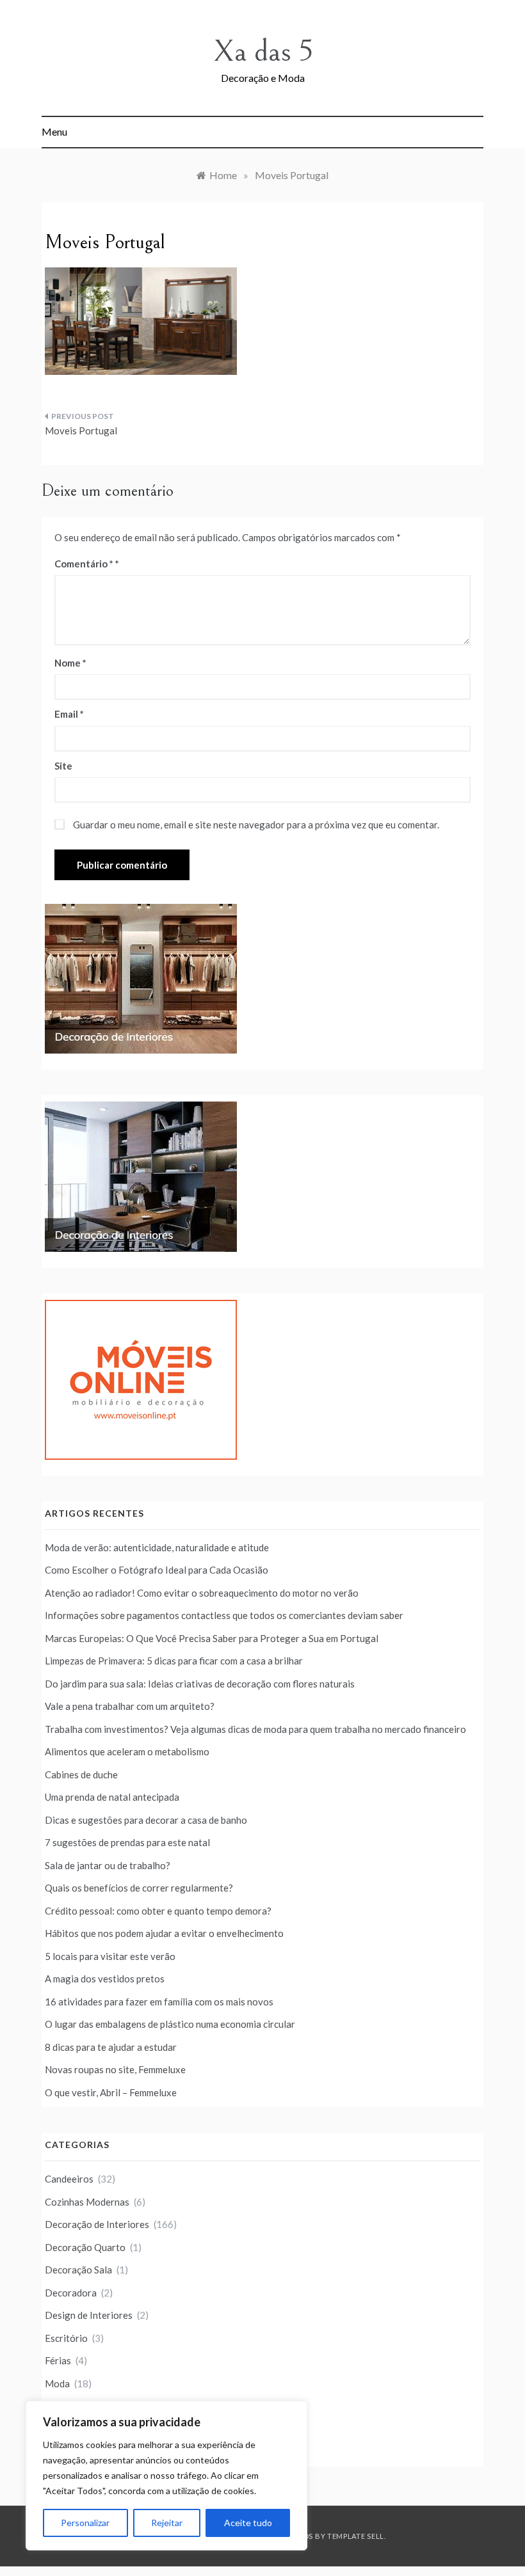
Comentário (84, 564)
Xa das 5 (263, 51)
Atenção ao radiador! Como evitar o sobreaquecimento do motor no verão (202, 1593)
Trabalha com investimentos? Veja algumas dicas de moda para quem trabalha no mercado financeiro (255, 1729)
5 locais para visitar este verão (110, 1956)
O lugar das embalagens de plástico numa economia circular (170, 2024)
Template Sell (356, 2536)
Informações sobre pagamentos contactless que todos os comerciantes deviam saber (224, 1615)
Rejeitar (167, 2523)
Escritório (66, 2338)
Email (69, 714)
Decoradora (71, 2293)
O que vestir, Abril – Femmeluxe (111, 2092)
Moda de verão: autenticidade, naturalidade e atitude (157, 1547)
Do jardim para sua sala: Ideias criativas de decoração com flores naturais (200, 1684)
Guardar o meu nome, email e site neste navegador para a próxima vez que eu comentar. (256, 825)
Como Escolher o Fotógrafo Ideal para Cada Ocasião (157, 1570)
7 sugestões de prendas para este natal (127, 1842)
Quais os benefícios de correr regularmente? (139, 1888)
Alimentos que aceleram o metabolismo (127, 1751)
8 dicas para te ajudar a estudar (111, 2047)
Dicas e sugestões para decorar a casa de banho (146, 1820)
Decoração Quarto (85, 2247)
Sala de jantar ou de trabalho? (108, 1865)
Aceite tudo (248, 2523)
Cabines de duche (81, 1774)
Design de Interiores (89, 2315)
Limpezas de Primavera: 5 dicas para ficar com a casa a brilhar (174, 1661)
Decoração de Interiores (97, 2224)
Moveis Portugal (81, 431)
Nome (70, 663)
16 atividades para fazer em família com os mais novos (159, 2002)
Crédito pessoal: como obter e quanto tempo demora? (158, 1911)
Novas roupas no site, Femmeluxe (115, 2069)
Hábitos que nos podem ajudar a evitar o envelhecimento (164, 1933)
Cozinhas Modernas (87, 2202)
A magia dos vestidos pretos (105, 1979)
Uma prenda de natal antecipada (112, 1797)
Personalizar (85, 2523)
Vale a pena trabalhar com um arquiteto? (130, 1706)
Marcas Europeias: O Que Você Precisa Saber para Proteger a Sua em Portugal (212, 1638)
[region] (166, 2476)
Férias (58, 2360)
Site (63, 766)
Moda (57, 2383)
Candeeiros (69, 2179)
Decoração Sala (78, 2270)
